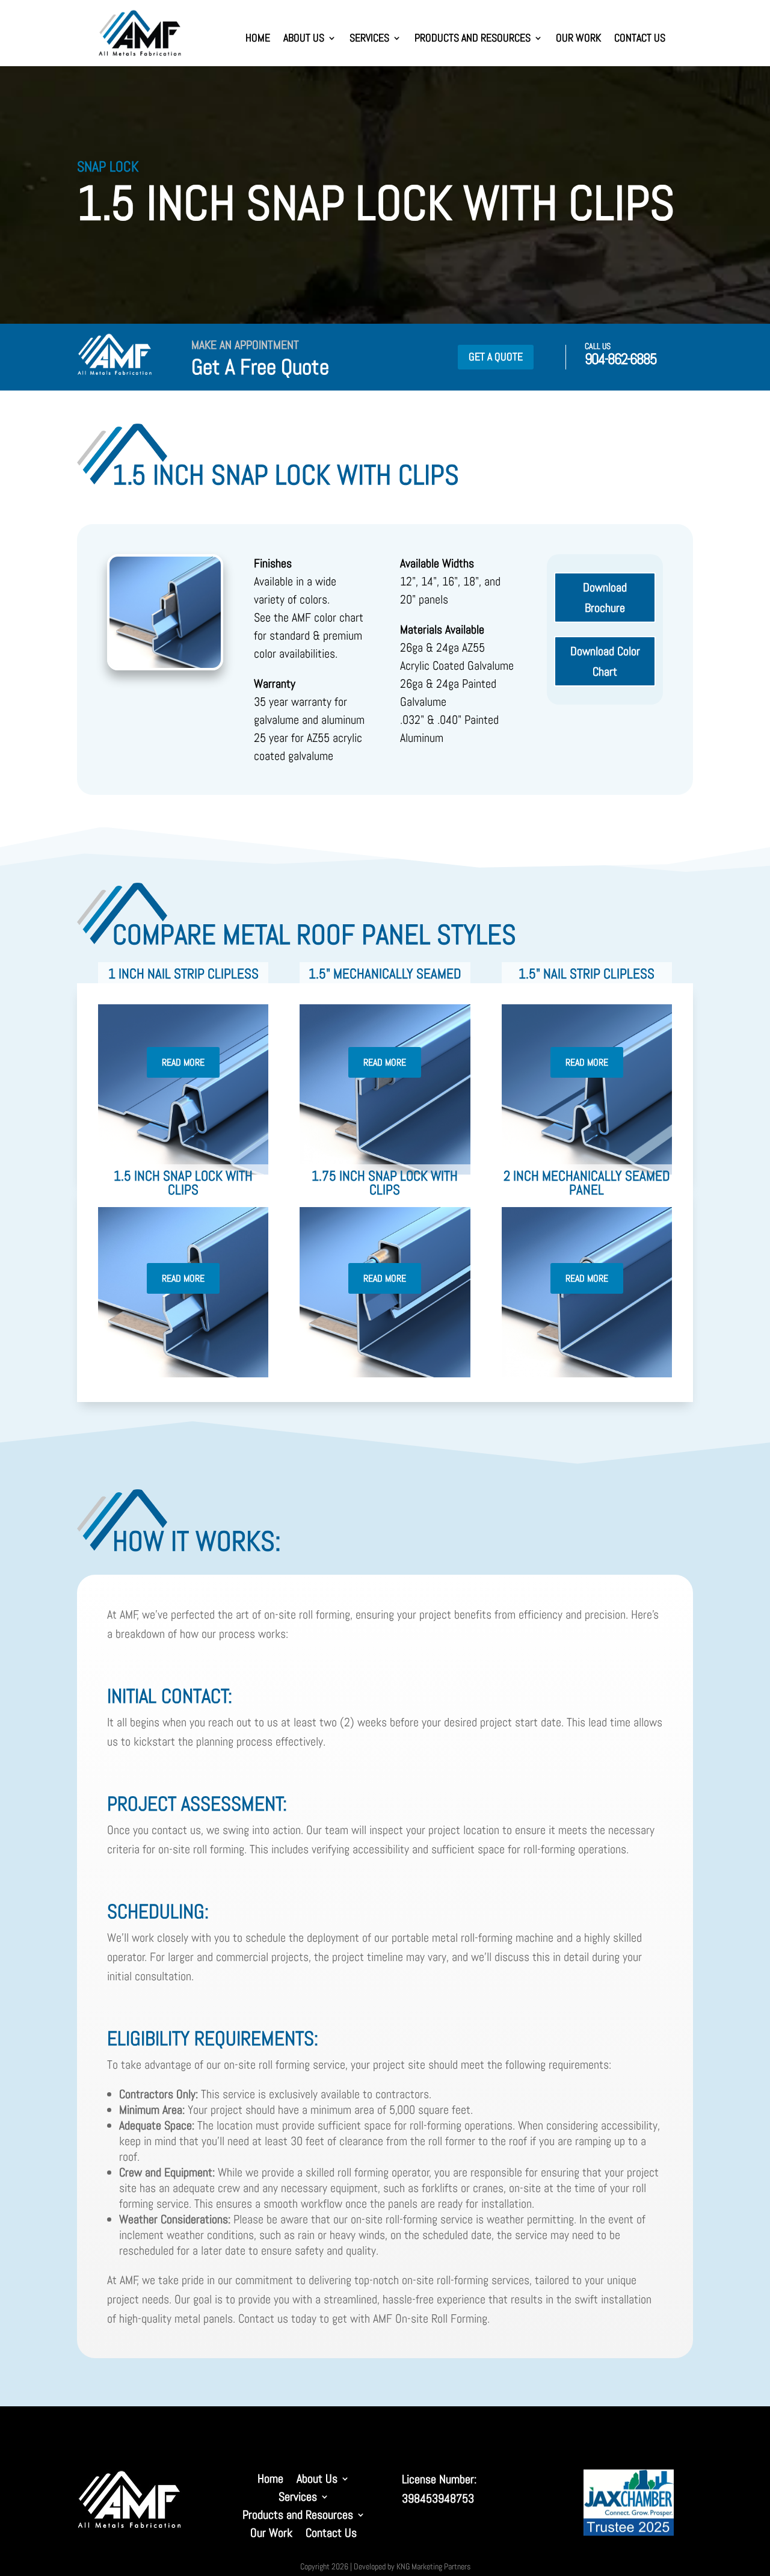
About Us (304, 39)
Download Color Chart (605, 661)
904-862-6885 (621, 359)
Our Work (578, 39)
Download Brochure (605, 598)
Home (258, 39)
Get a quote (496, 357)
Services (369, 39)
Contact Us (640, 39)
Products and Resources (473, 39)
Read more (183, 1062)
